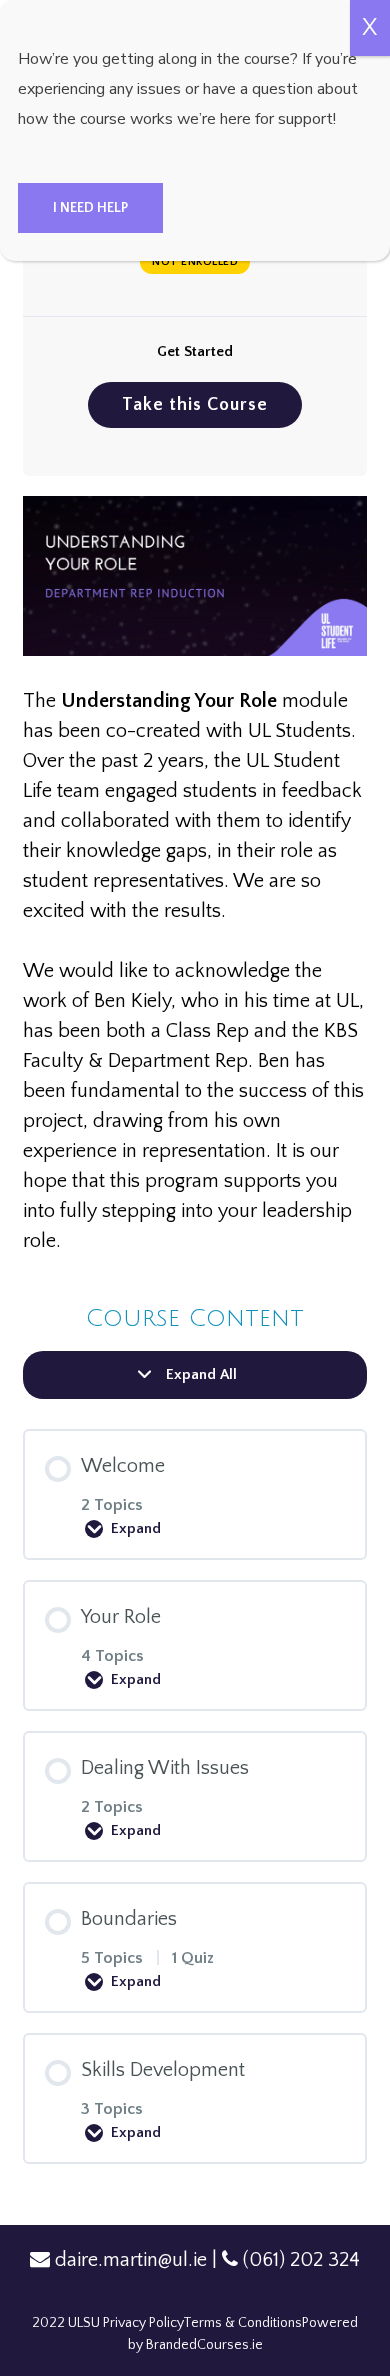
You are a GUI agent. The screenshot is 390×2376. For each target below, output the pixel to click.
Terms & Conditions (242, 2323)
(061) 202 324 (301, 2260)
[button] (90, 208)
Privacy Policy (143, 2323)
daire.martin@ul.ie (131, 2260)
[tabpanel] (194, 876)
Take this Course (195, 405)
